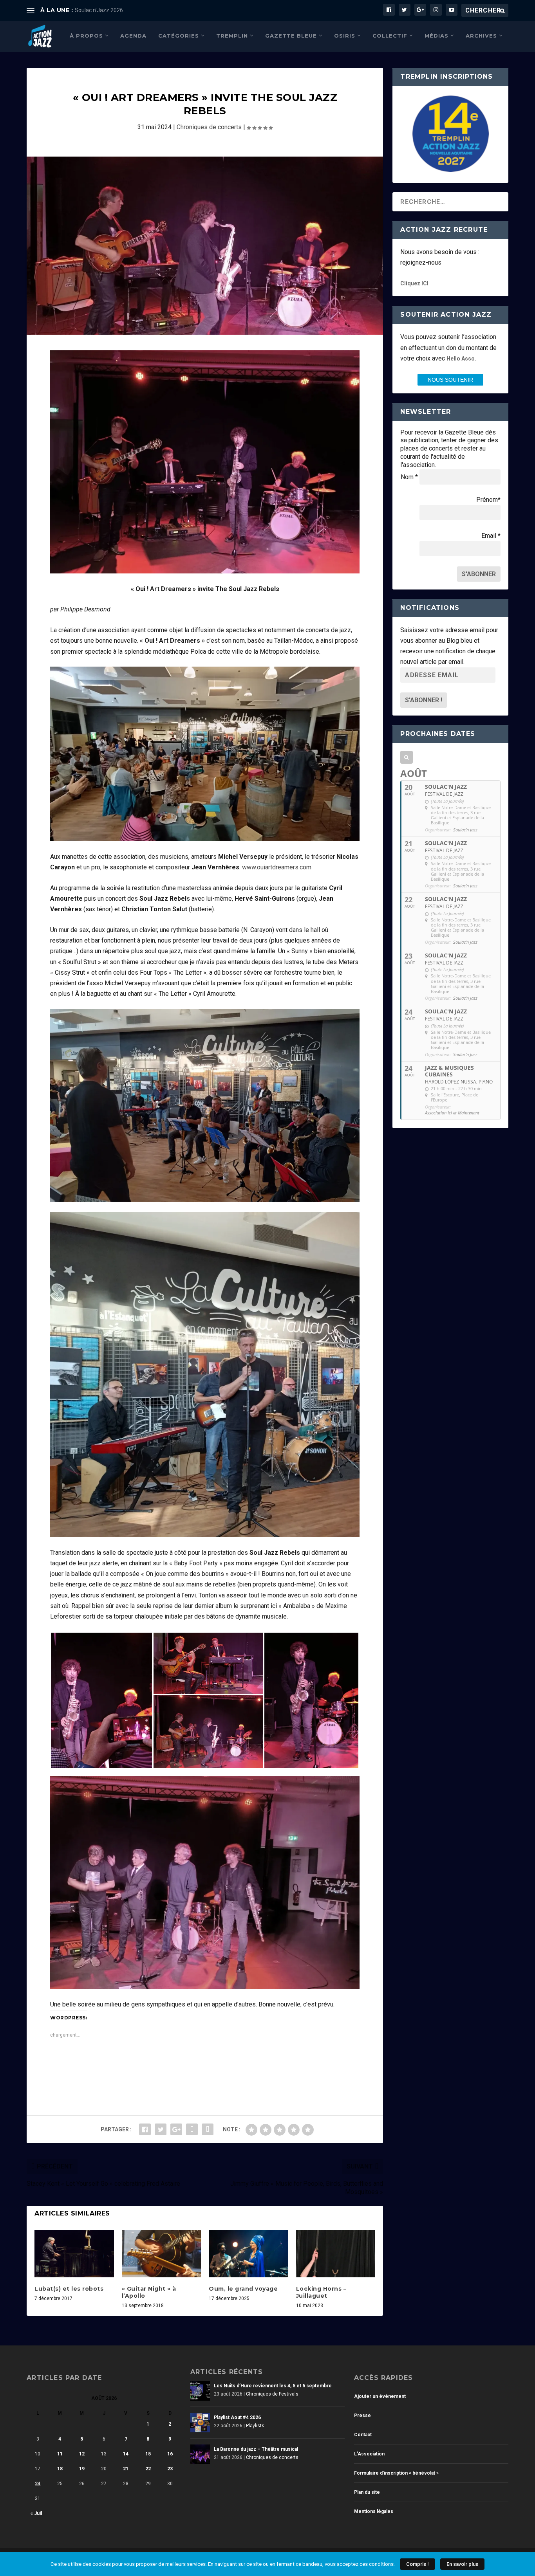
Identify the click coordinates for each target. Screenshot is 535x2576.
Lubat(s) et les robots (69, 2289)
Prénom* (488, 500)
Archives (481, 36)
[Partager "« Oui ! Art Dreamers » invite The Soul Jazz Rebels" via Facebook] (145, 2129)
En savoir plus (462, 2564)
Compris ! (418, 2564)
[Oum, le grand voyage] (249, 2254)
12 (82, 2454)
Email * (491, 536)
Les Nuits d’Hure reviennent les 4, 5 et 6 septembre (273, 2386)
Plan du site (367, 2492)
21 (126, 2469)
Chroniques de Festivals (272, 2394)
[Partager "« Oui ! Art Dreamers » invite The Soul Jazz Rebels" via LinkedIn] (192, 2129)
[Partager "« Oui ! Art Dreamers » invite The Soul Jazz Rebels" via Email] (208, 2129)
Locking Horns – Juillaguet (321, 2292)
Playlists (255, 2426)
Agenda (133, 36)
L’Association (369, 2454)
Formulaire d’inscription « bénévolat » (396, 2473)
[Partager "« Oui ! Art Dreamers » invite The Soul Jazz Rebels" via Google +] (176, 2129)
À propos (86, 36)
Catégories (179, 36)
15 (148, 2454)
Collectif (390, 36)
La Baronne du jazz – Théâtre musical (256, 2449)
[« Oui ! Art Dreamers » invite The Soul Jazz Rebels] (205, 246)
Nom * (409, 477)
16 (170, 2454)
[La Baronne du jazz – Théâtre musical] (200, 2454)
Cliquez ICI (414, 283)
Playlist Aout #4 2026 (237, 2417)
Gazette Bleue (291, 36)
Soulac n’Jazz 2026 (99, 10)
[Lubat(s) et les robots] (74, 2254)
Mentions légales (374, 2511)
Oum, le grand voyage (243, 2289)
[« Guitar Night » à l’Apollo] (162, 2254)
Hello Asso (461, 359)
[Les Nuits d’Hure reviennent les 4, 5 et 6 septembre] (200, 2391)
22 (148, 2469)
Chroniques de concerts (209, 127)
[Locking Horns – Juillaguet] (336, 2254)
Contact (363, 2435)
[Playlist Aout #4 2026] (200, 2423)
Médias (436, 36)
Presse (362, 2416)
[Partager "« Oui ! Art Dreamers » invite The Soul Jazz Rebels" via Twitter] (161, 2129)
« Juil (36, 2513)
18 (60, 2469)
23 (170, 2469)
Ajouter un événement (380, 2396)
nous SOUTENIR (450, 380)
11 (60, 2454)
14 (126, 2454)
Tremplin (232, 36)
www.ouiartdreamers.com (277, 867)
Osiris (345, 36)
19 (82, 2469)
